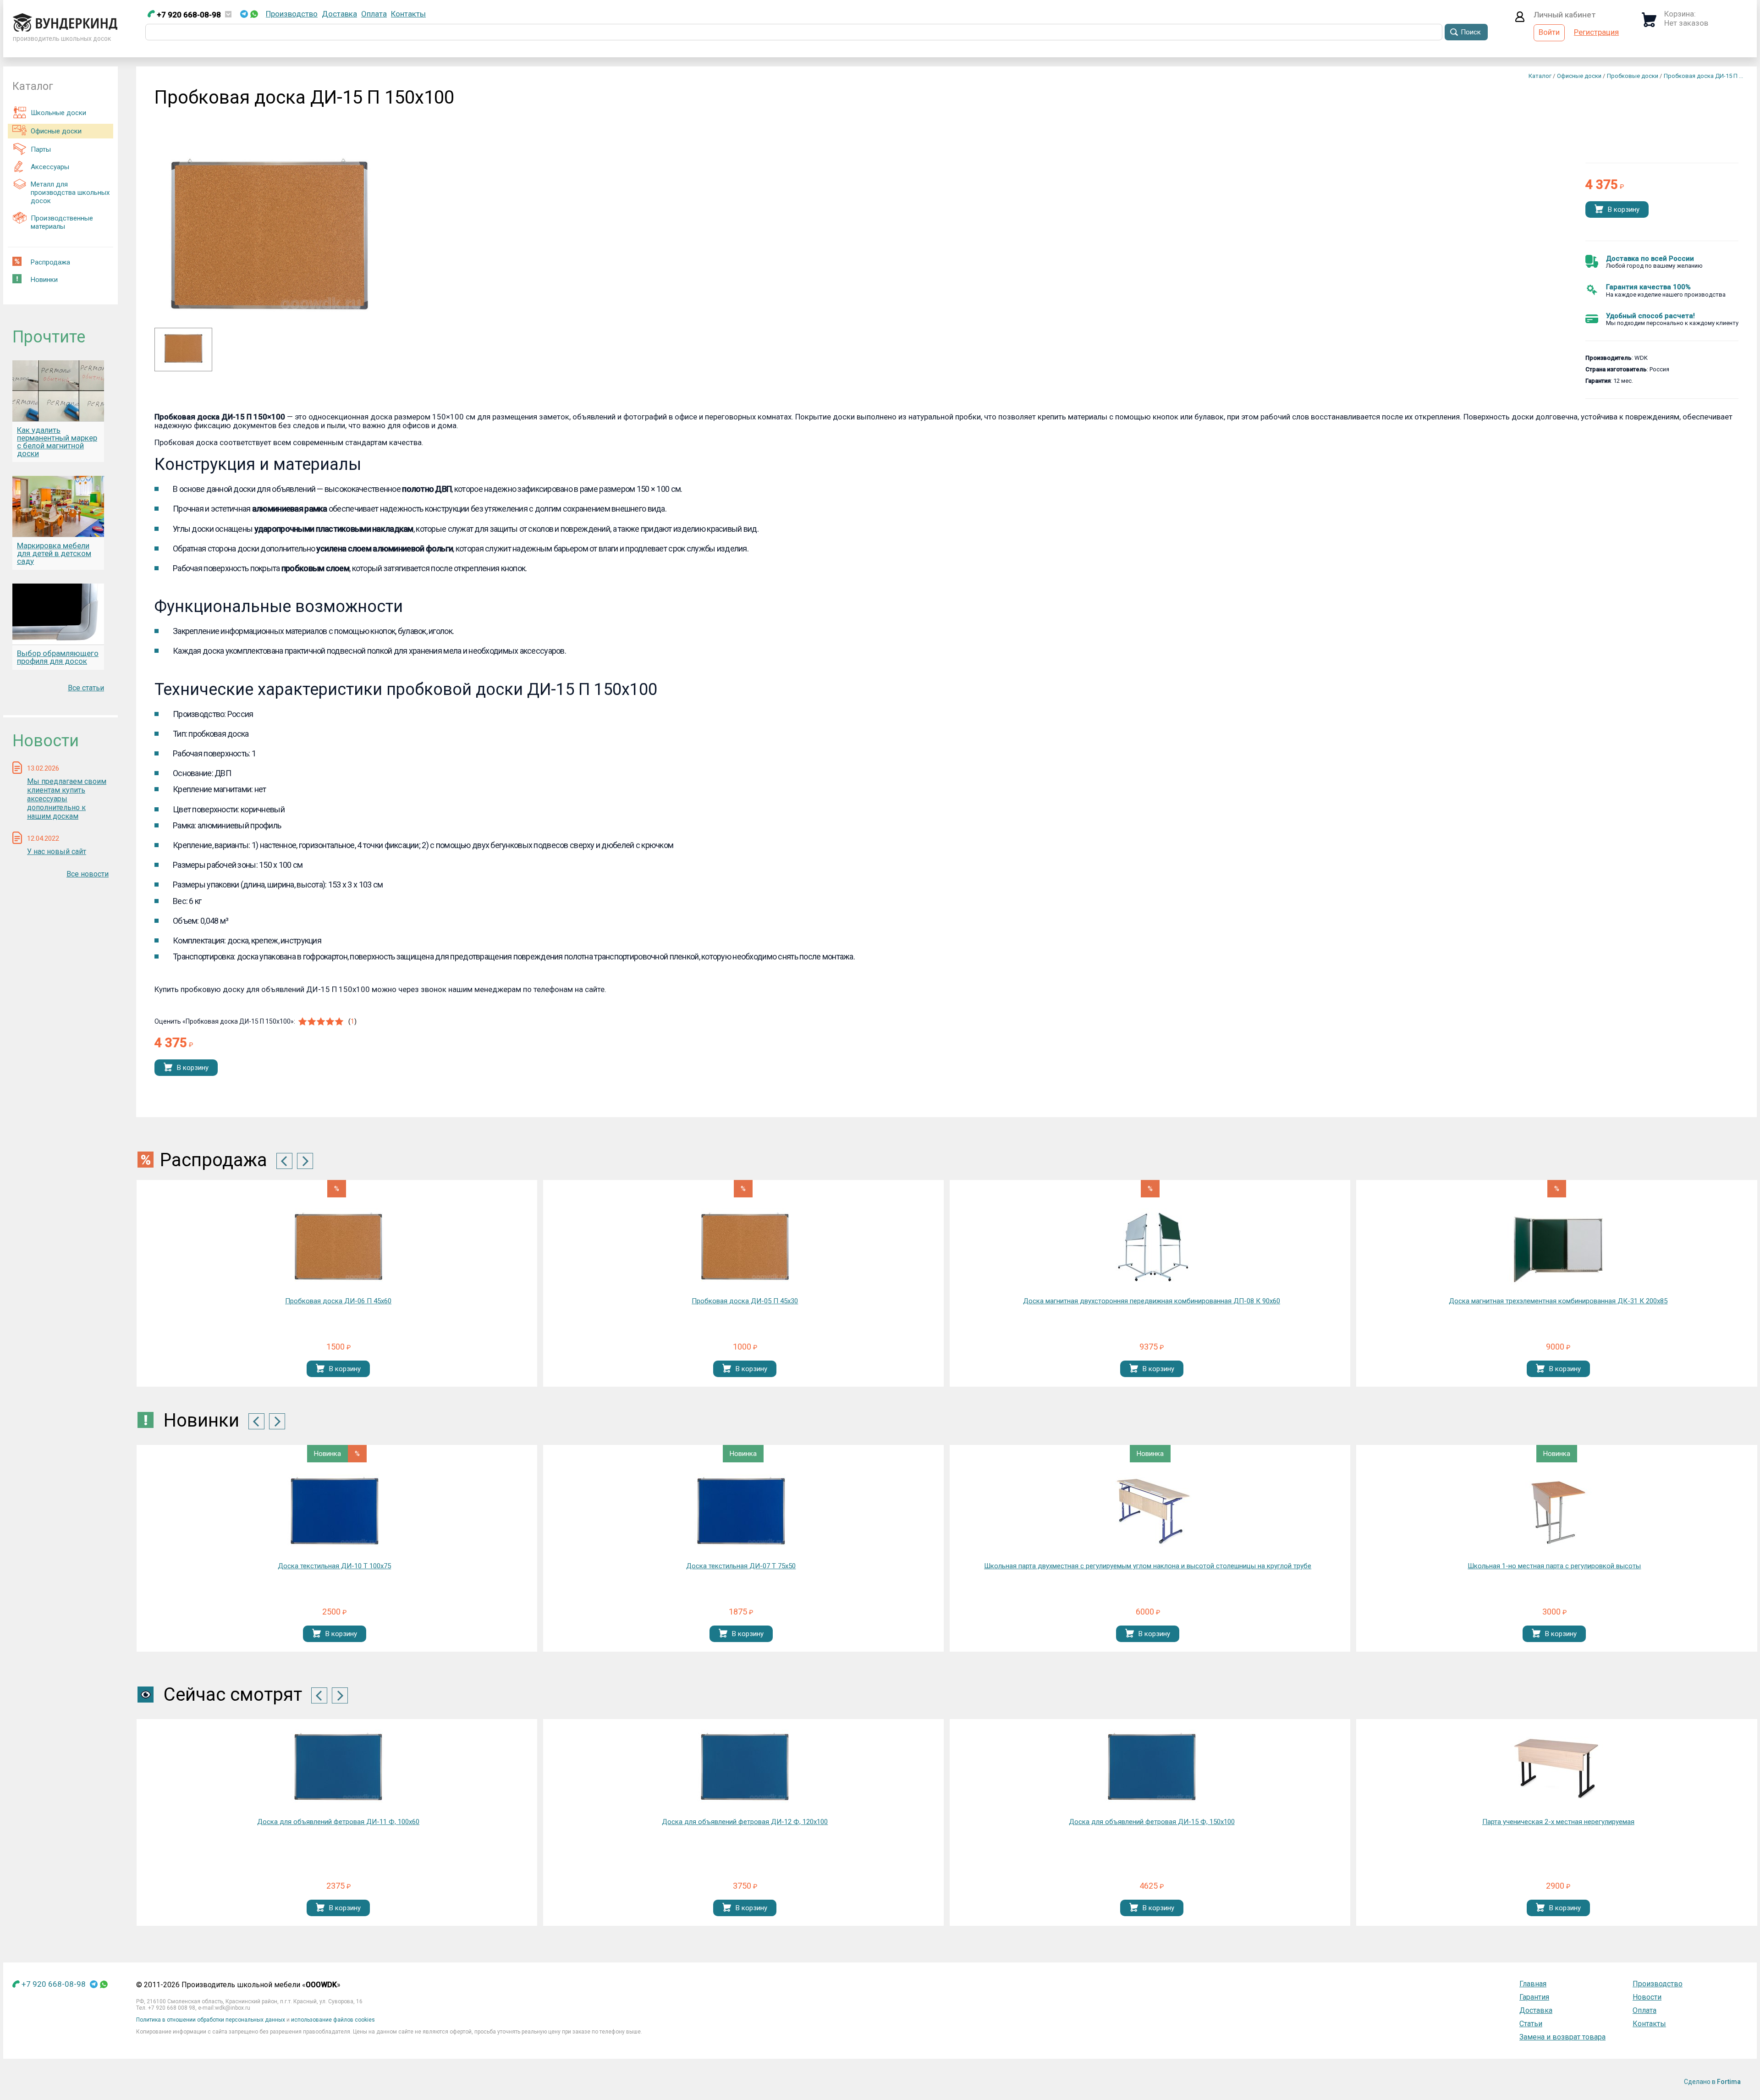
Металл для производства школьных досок (70, 193)
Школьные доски (58, 113)
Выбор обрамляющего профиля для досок (58, 657)
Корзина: (1680, 14)
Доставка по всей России (1650, 259)
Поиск (1471, 32)
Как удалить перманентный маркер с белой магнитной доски (57, 442)
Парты (41, 149)
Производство (292, 14)
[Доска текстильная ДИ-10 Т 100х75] (335, 1512)
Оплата (374, 14)
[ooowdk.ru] (65, 29)
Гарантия (1534, 1997)
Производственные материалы (62, 222)
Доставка (339, 14)
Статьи (1531, 2024)
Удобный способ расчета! (1650, 316)
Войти (1549, 32)
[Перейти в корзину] (1649, 24)
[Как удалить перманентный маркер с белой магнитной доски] (58, 391)
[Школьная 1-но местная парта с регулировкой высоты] (1554, 1512)
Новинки (44, 280)
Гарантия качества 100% (1648, 287)
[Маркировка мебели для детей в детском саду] (58, 506)
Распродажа (50, 262)
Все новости (88, 874)
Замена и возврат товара (1562, 2037)
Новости (1647, 1997)
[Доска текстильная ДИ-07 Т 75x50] (741, 1512)
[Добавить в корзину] (1599, 210)
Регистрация (1596, 32)
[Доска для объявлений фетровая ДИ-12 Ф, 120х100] (338, 1767)
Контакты (408, 14)
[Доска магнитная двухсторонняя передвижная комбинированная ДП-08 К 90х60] (1152, 1247)
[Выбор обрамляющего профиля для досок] (58, 614)
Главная (1533, 1984)
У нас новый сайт (57, 852)
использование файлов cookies (333, 2020)
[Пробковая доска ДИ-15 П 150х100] (183, 362)
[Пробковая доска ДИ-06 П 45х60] (338, 1247)
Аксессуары (50, 167)
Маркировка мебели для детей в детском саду (54, 553)
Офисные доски (56, 131)
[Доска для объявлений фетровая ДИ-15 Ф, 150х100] (745, 1767)
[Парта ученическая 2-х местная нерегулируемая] (1152, 1767)
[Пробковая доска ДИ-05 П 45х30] (745, 1247)
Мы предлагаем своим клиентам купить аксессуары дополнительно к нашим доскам (67, 799)
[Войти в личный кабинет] (1520, 19)
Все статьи (86, 688)
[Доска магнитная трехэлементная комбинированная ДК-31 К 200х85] (1558, 1246)
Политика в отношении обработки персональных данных (211, 2020)
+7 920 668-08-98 (188, 15)
